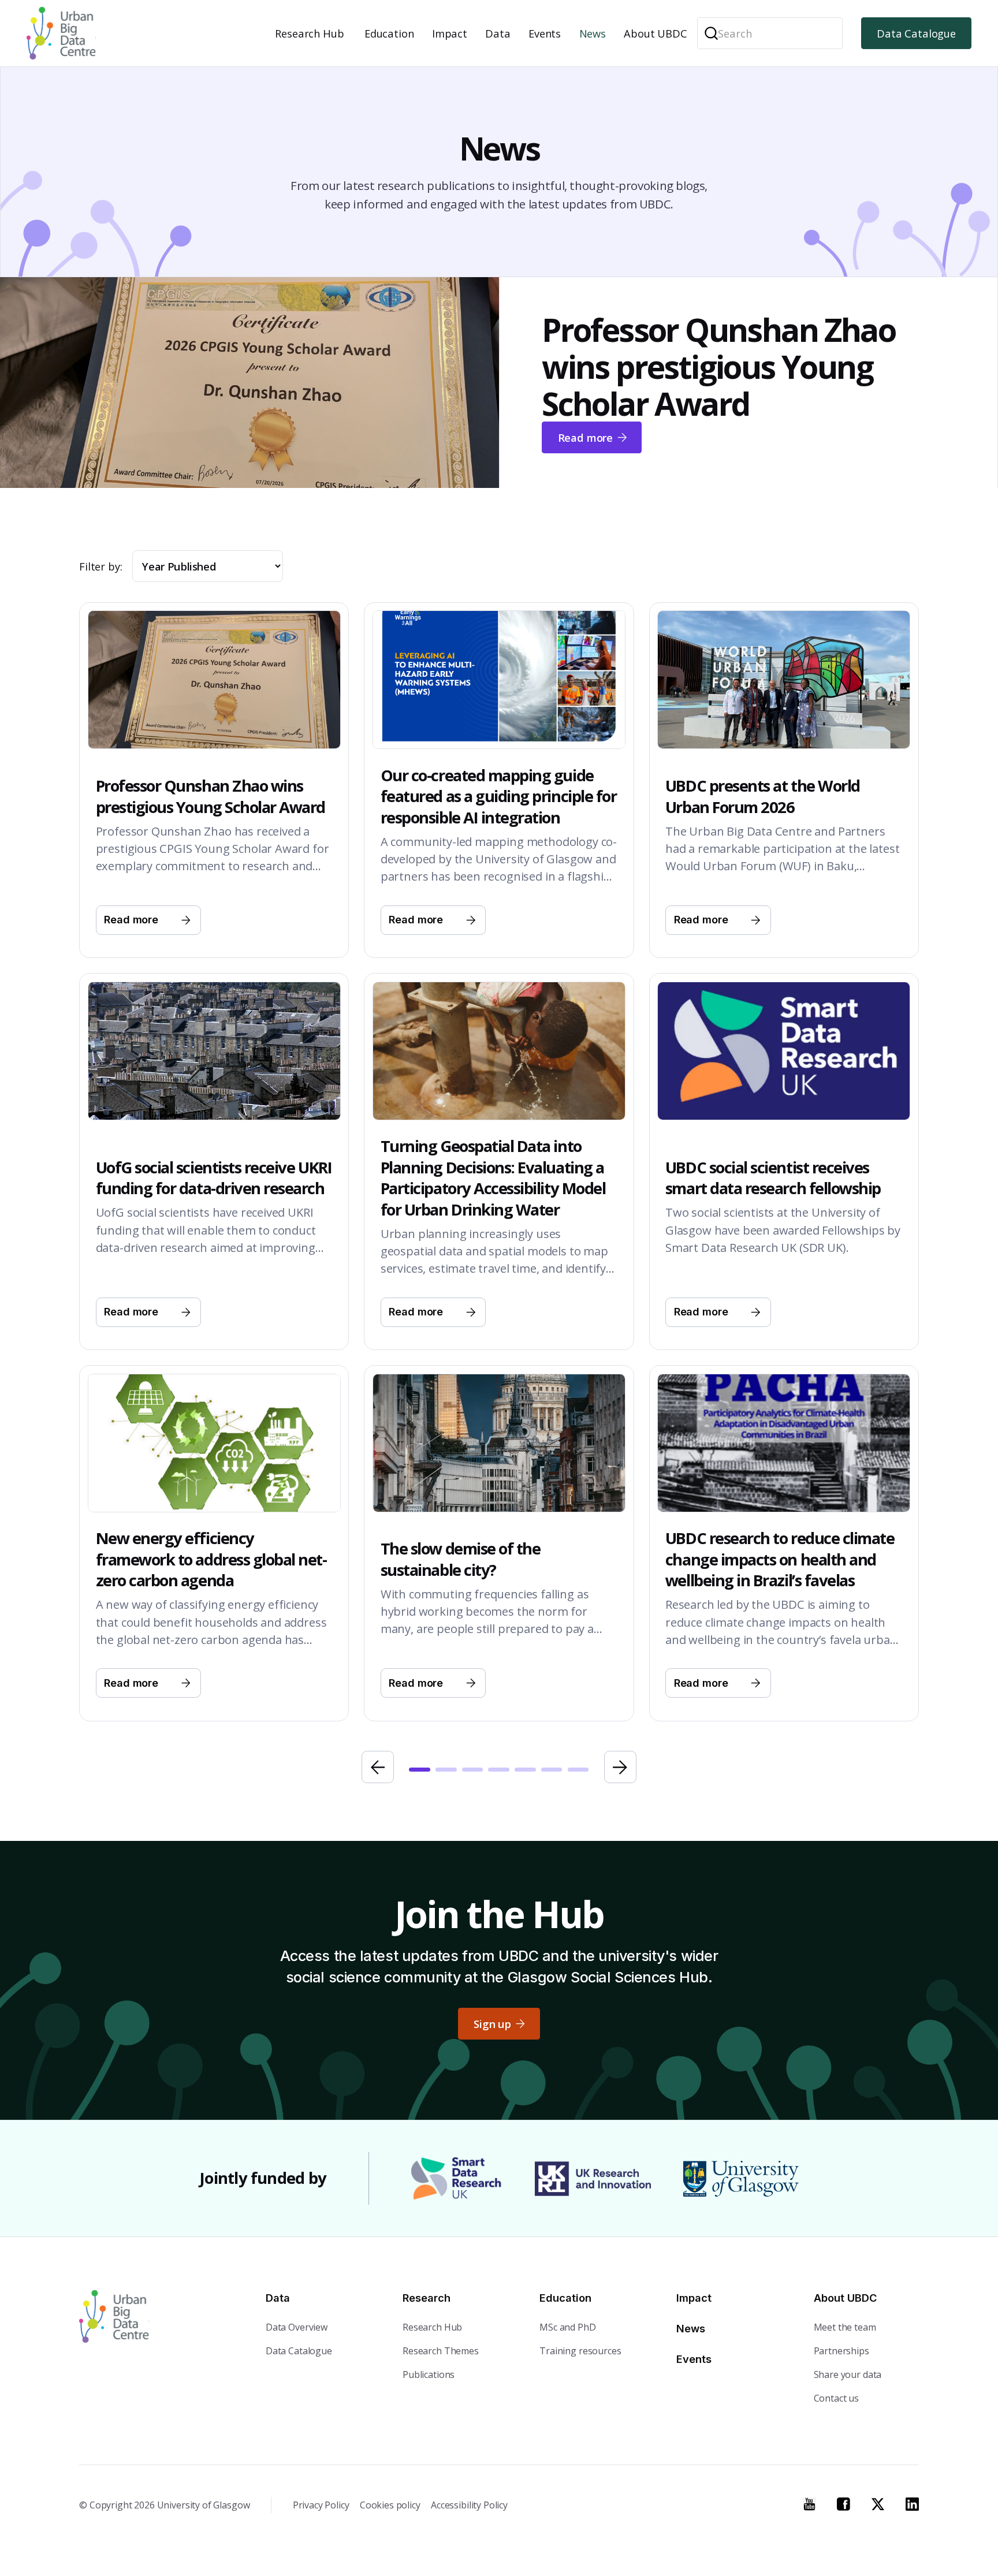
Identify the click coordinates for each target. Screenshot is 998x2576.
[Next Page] (620, 1767)
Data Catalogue (916, 33)
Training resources (580, 2351)
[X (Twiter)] (878, 2504)
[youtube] (809, 2504)
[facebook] (844, 2504)
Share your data (848, 2374)
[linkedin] (912, 2504)
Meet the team (845, 2327)
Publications (429, 2374)
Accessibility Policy (469, 2505)
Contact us (837, 2398)
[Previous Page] (378, 1767)
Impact (450, 33)
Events (545, 33)
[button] (311, 33)
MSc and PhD (567, 2327)
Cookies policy (390, 2505)
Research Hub (309, 33)
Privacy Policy (321, 2505)
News (593, 33)
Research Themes (441, 2351)
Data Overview (297, 2327)
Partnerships (841, 2351)
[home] (61, 33)
